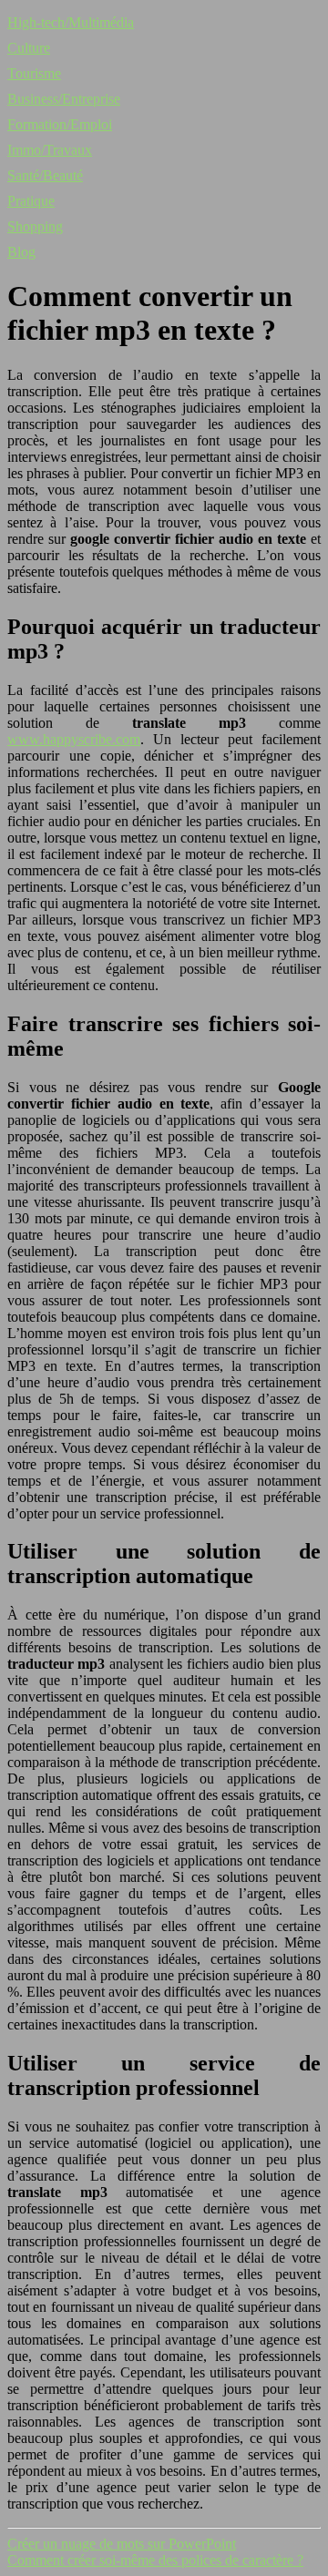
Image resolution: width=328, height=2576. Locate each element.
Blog (21, 252)
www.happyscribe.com (74, 739)
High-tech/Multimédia (71, 22)
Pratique (31, 201)
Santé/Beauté (45, 175)
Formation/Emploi (60, 124)
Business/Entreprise (64, 99)
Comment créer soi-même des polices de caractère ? (155, 2560)
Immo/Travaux (50, 150)
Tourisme (34, 73)
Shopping (35, 226)
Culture (29, 48)
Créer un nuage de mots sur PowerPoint (122, 2544)
